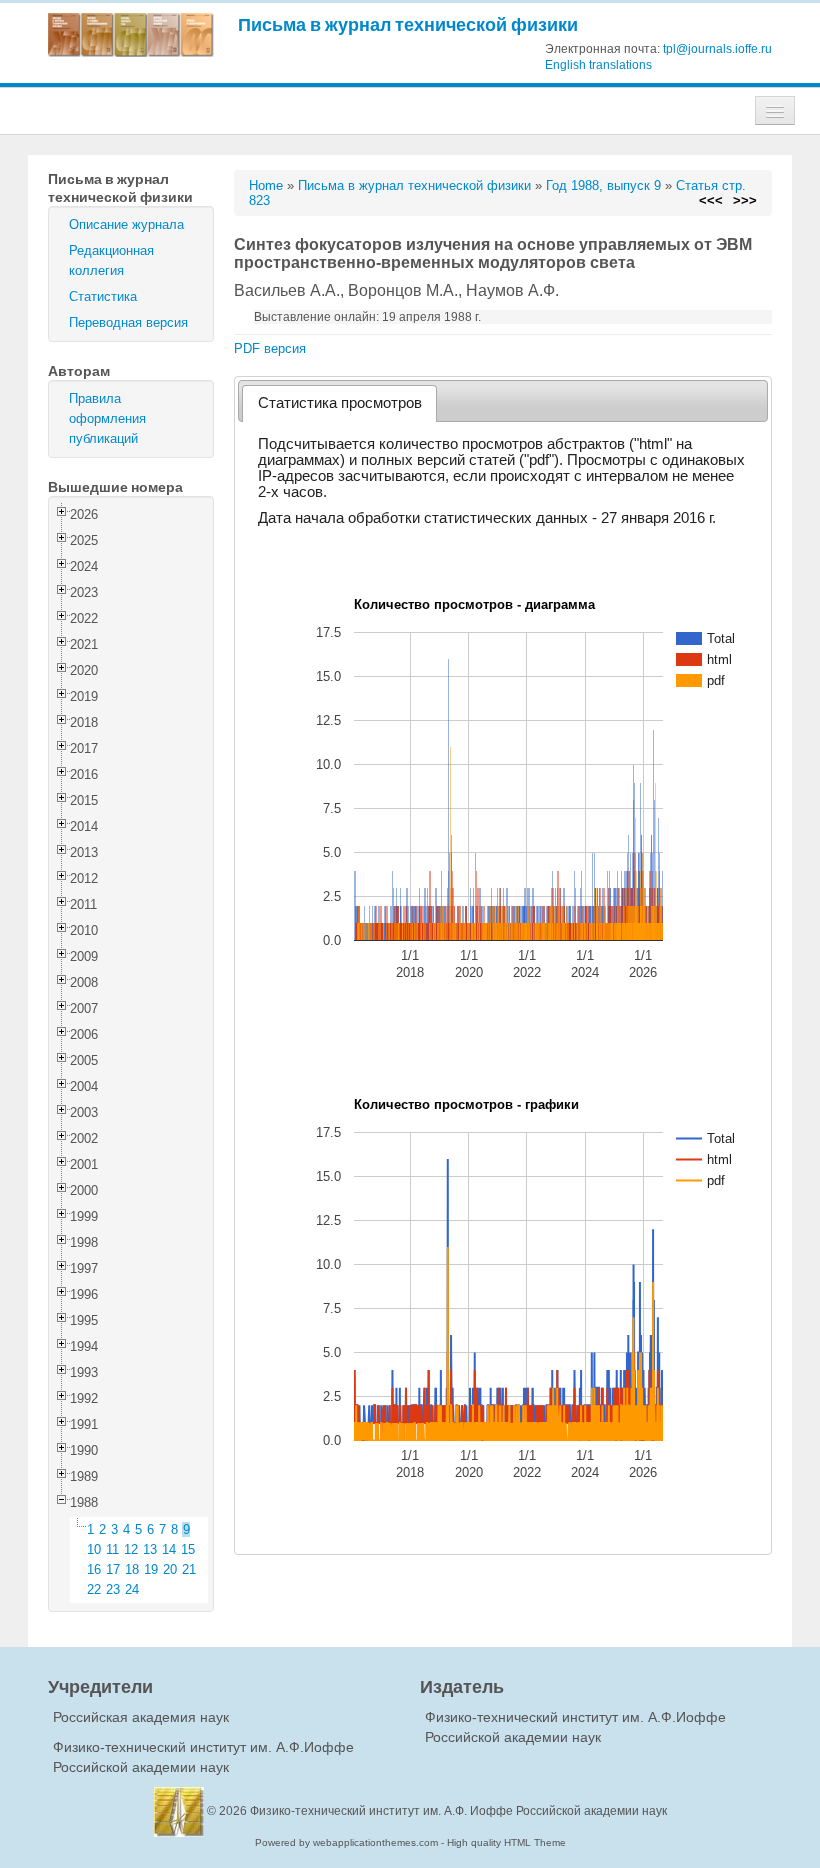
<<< (711, 200)
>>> (745, 200)
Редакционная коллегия (111, 260)
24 (132, 1589)
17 (113, 1569)
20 (170, 1569)
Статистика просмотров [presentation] (340, 403)
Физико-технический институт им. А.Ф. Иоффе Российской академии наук (458, 1811)
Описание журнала (126, 224)
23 (113, 1589)
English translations (598, 65)
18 (132, 1569)
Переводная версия (128, 322)
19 (151, 1569)
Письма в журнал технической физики (408, 24)
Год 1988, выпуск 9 (603, 185)
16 (94, 1569)
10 (94, 1549)
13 (150, 1549)
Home (266, 185)
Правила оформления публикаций (107, 418)
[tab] (339, 403)
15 (188, 1549)
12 (131, 1549)
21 (189, 1569)
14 (169, 1549)
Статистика (103, 296)
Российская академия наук (141, 1717)
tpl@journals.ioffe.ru (717, 49)
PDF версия (270, 348)
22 (94, 1589)
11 (112, 1549)
